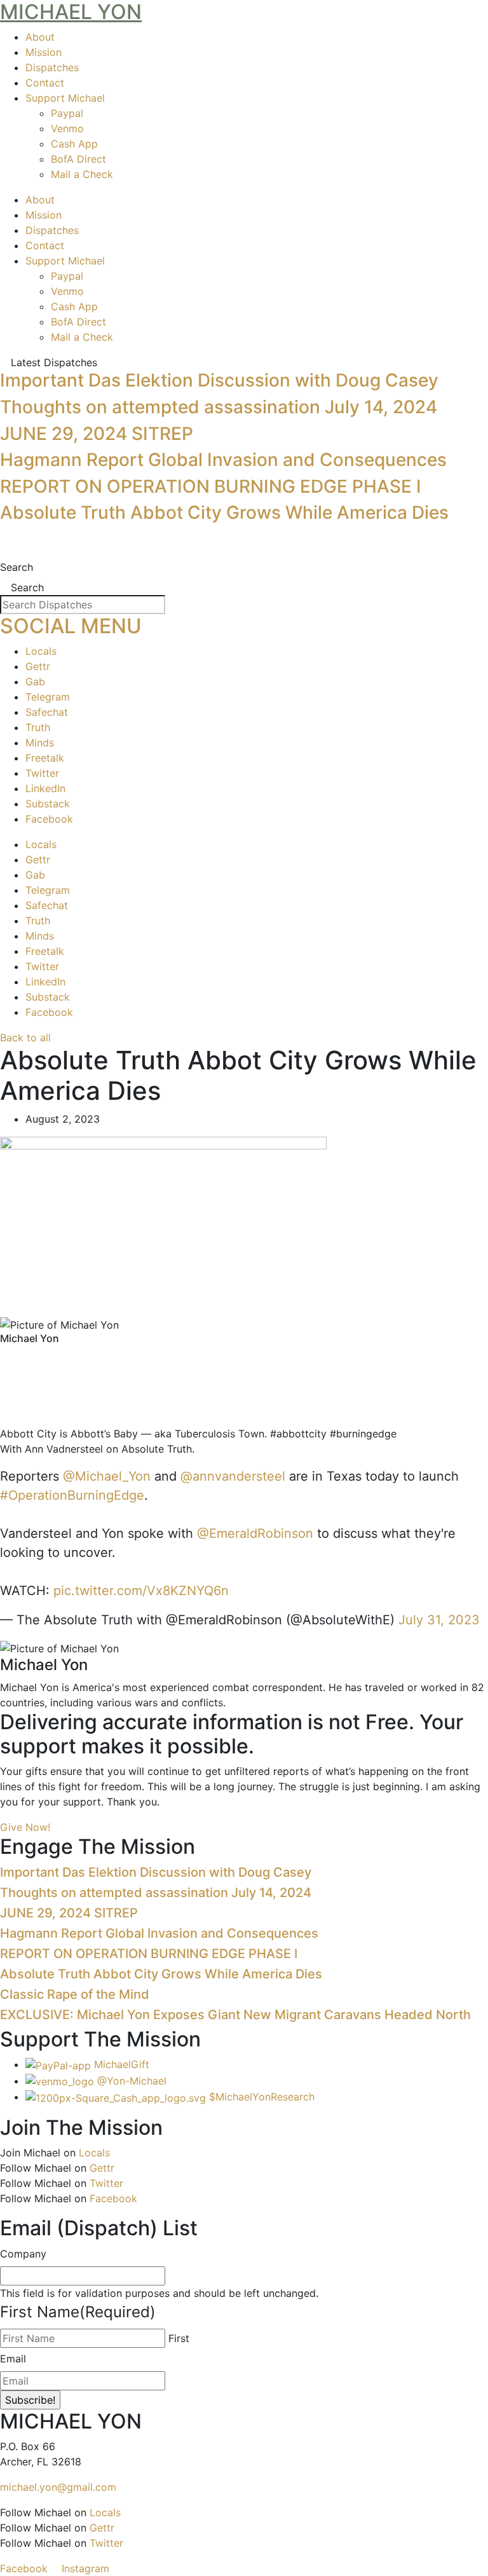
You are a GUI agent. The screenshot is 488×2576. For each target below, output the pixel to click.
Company (23, 2254)
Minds (40, 743)
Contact (45, 83)
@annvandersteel (233, 1476)
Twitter (42, 773)
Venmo (67, 128)
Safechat (47, 712)
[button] (244, 1357)
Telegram (48, 697)
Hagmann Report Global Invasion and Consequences (223, 460)
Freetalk (45, 758)
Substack (48, 804)
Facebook (49, 819)
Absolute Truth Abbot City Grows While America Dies (224, 512)
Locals (41, 651)
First (179, 2338)
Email (13, 2359)
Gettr (38, 666)
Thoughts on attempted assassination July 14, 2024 (219, 407)
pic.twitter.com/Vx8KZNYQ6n (141, 1591)
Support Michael (65, 98)
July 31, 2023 (439, 1620)
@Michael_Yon (107, 1476)
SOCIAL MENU (71, 626)
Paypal (67, 113)
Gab (35, 682)
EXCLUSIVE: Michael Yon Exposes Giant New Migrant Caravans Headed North (235, 2015)
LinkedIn (45, 788)
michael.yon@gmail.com (58, 2487)
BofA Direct (78, 159)
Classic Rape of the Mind (75, 1994)
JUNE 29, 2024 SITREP (97, 434)
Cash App (74, 144)
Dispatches (52, 67)
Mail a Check (82, 174)
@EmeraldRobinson (255, 1533)
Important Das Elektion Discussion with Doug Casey (219, 380)
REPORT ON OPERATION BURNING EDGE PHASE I (211, 486)
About (40, 37)
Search (17, 567)
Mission (44, 52)
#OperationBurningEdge (72, 1495)
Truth (38, 727)
